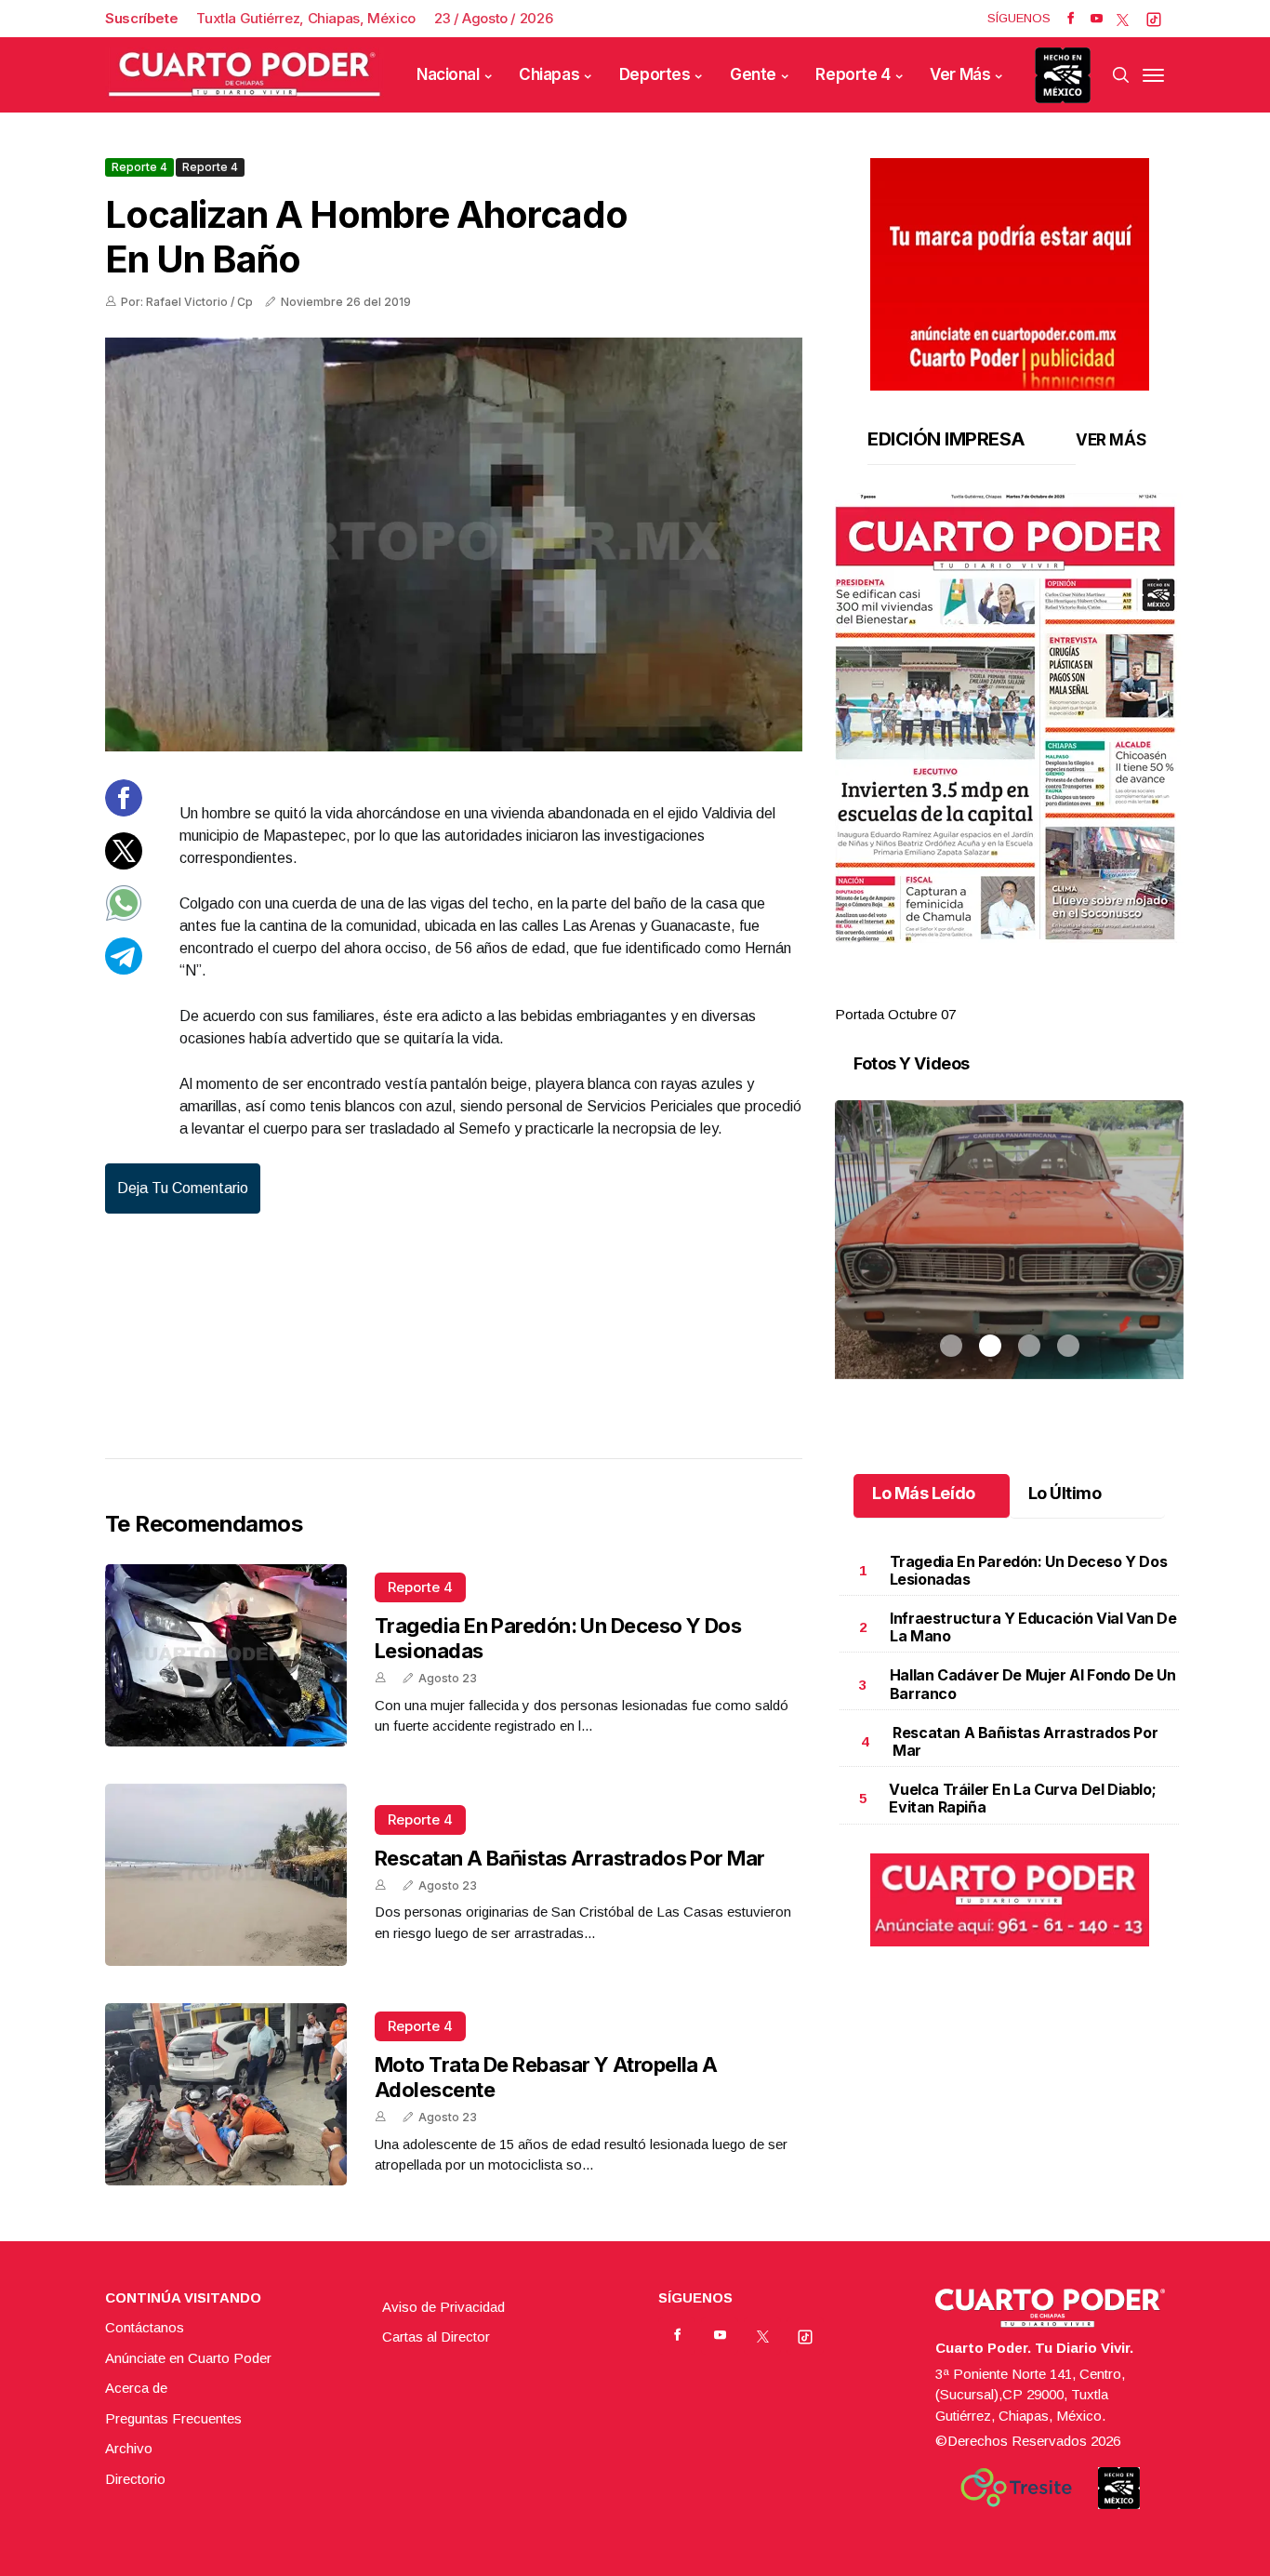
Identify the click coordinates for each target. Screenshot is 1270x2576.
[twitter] (1123, 19)
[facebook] (1071, 19)
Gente (753, 74)
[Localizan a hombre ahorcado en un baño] (454, 544)
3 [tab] (1029, 992)
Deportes (655, 74)
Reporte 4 (853, 74)
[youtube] (1097, 19)
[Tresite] (1016, 2488)
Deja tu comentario (183, 1188)
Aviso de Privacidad (443, 2307)
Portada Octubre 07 (895, 1014)
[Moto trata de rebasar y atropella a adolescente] (226, 2094)
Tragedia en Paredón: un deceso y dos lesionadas (1029, 1570)
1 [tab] (951, 992)
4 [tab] (1068, 992)
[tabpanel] (1009, 759)
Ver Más (960, 74)
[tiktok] (1154, 19)
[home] (245, 75)
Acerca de (136, 2388)
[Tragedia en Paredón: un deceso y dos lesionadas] (226, 1655)
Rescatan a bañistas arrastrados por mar (570, 1858)
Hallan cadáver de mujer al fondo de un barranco (1033, 1684)
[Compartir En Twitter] (124, 863)
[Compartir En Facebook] (124, 811)
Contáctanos (145, 2327)
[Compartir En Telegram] (124, 969)
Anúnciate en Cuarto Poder (188, 2358)
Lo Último (1065, 1493)
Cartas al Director (436, 2337)
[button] (1009, 718)
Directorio (135, 2479)
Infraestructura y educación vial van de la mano (1033, 1627)
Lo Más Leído (924, 1493)
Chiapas (549, 74)
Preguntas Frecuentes (173, 2418)
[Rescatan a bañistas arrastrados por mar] (226, 1875)
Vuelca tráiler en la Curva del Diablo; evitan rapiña (1022, 1798)
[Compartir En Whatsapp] (124, 916)
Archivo (129, 2448)
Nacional (448, 74)
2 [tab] (990, 992)
